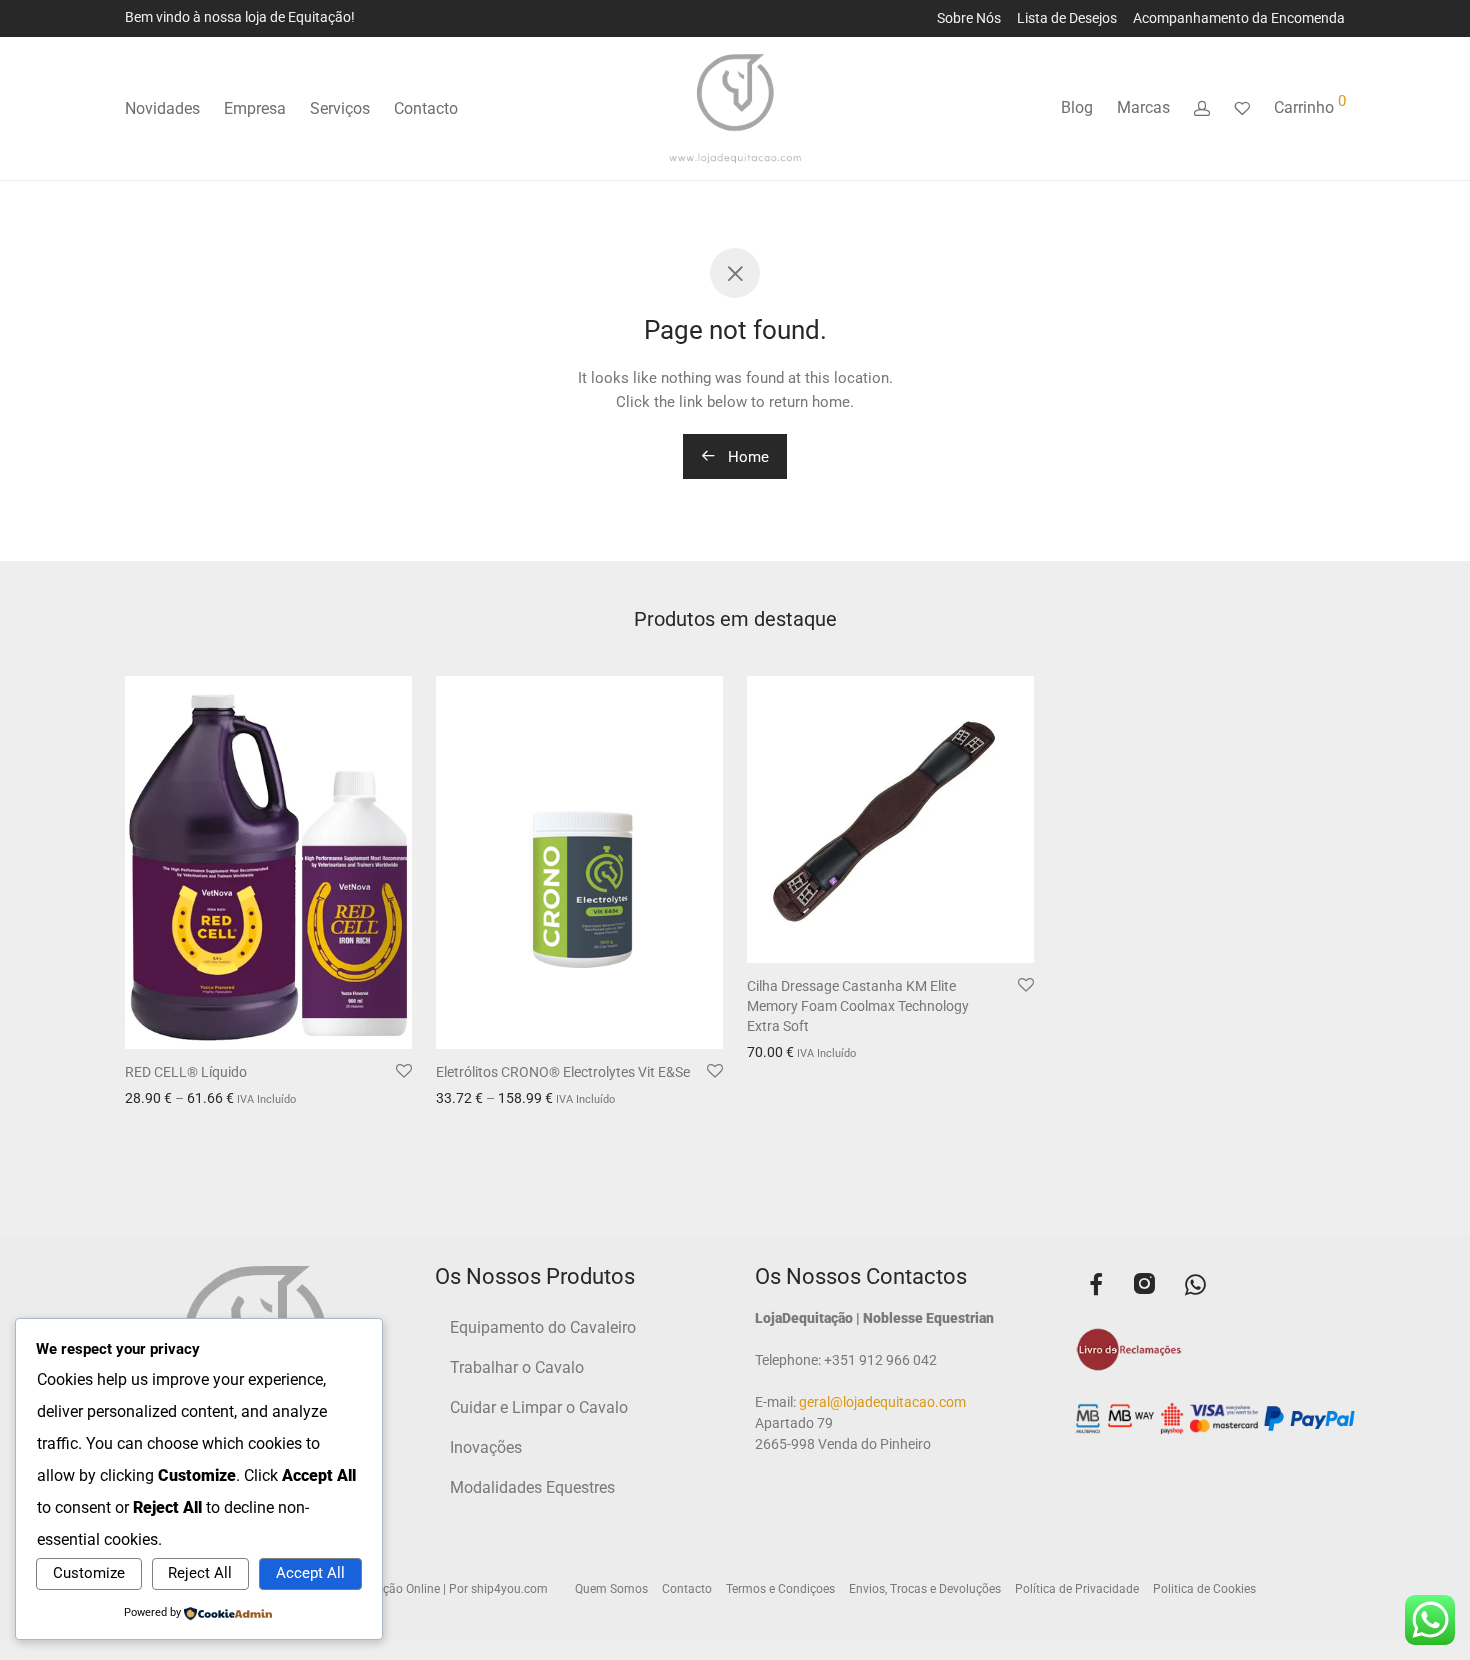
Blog (1077, 107)
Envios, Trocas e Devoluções (925, 1589)
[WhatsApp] (1195, 1287)
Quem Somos (611, 1589)
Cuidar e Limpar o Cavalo (539, 1407)
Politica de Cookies (1204, 1589)
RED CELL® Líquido (186, 1072)
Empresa (255, 108)
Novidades (162, 108)
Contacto (426, 108)
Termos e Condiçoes (780, 1589)
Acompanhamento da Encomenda (1239, 18)
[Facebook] (1096, 1287)
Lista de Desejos (1067, 18)
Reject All (200, 1573)
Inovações (486, 1447)
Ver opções (153, 1099)
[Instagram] (1144, 1287)
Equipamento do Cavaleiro (543, 1327)
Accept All (310, 1573)
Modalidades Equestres (532, 1487)
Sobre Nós (969, 18)
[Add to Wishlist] (404, 1072)
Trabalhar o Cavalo (517, 1367)
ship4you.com (509, 1589)
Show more (233, 1099)
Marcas (1143, 107)
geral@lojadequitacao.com (881, 1402)
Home (746, 457)
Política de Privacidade (1077, 1589)
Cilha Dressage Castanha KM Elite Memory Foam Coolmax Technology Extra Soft (858, 1005)
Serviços (340, 108)
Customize (89, 1573)
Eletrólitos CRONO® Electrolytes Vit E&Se (563, 1072)
